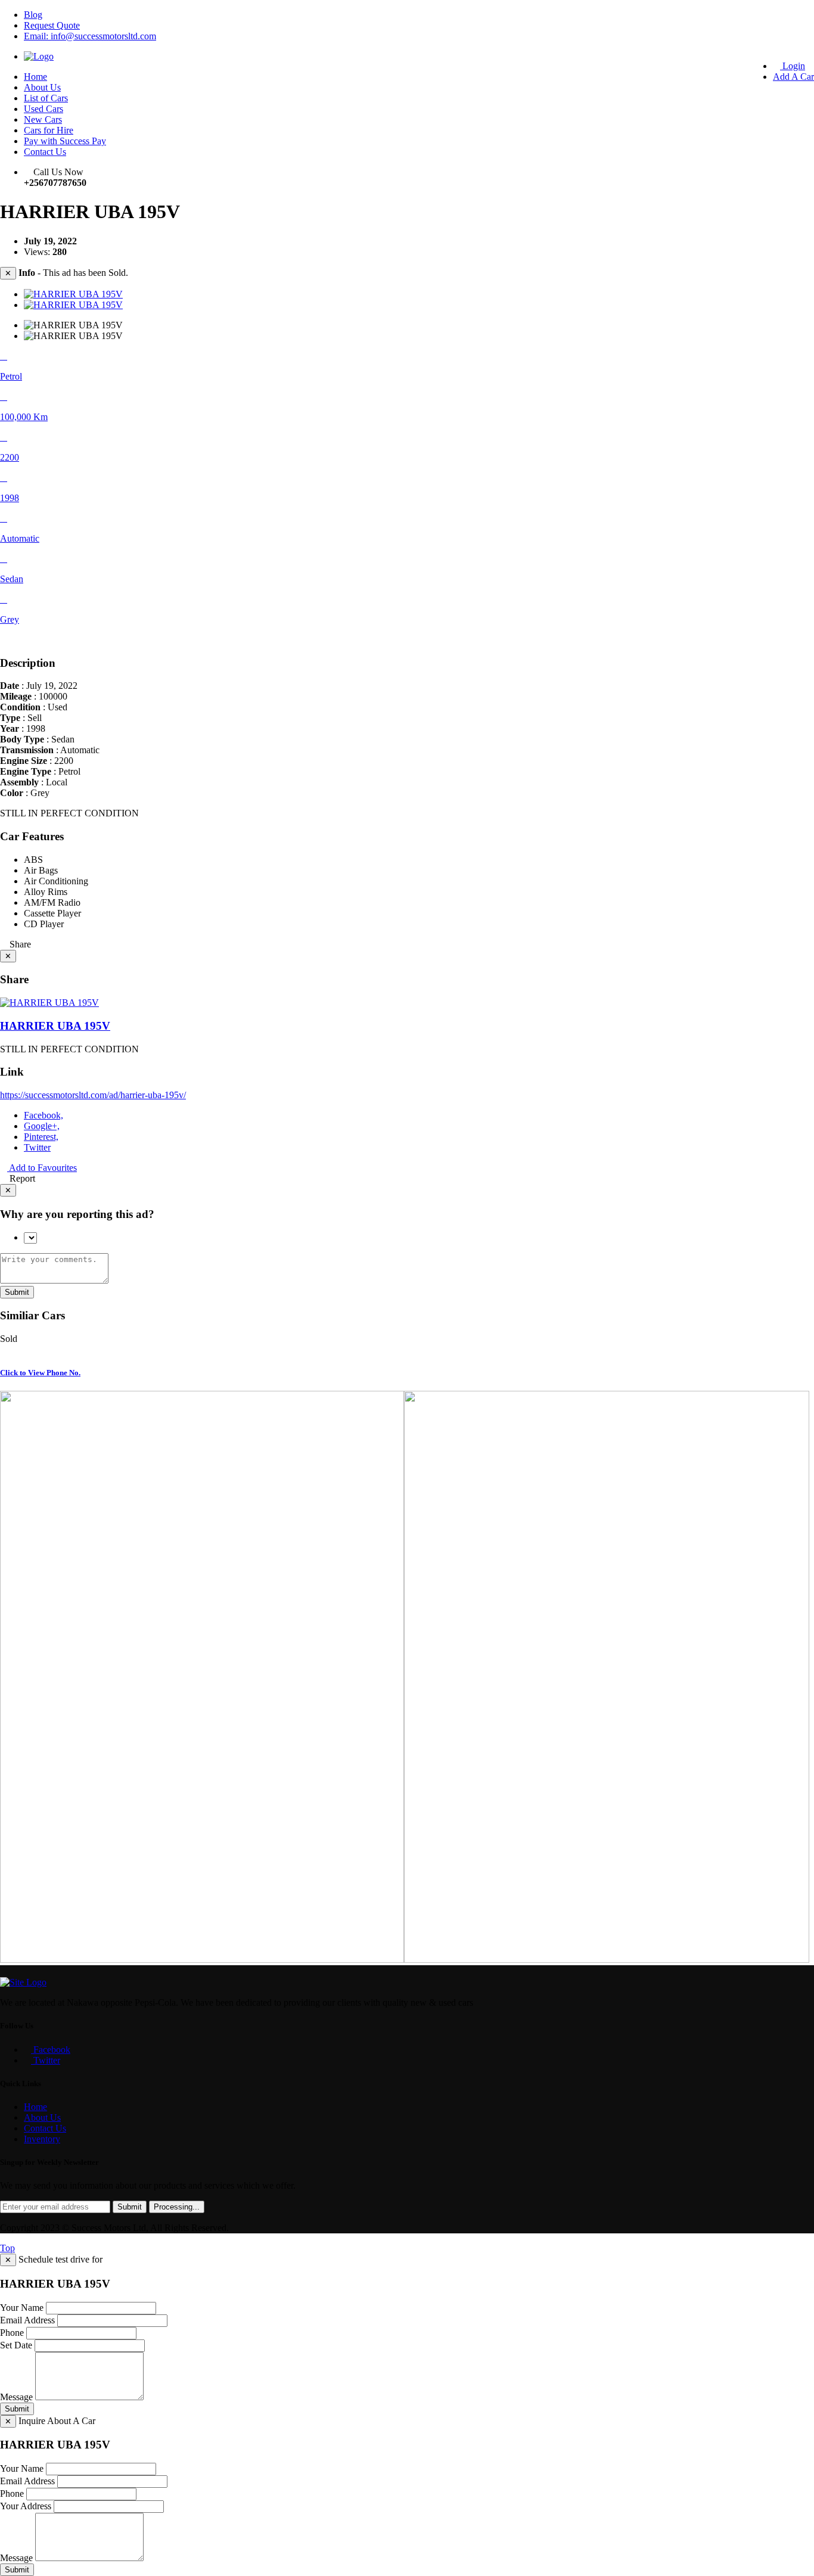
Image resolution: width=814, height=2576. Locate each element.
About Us (42, 87)
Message (16, 2397)
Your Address (26, 2506)
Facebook (52, 2050)
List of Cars (46, 98)
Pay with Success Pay (65, 141)
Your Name (22, 2308)
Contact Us (45, 152)
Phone (12, 2333)
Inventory (42, 2139)
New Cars (43, 119)
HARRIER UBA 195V (55, 1026)
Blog (33, 15)
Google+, (42, 1126)
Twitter (37, 1147)
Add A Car (793, 77)
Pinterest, (41, 1137)
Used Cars (44, 109)
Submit (17, 1292)
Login (793, 66)
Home (35, 77)
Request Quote (52, 25)
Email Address (27, 2320)
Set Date (16, 2345)
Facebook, (44, 1115)
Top (7, 2248)
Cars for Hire (49, 130)
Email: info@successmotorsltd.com (90, 36)
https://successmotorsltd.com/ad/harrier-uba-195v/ (93, 1095)
